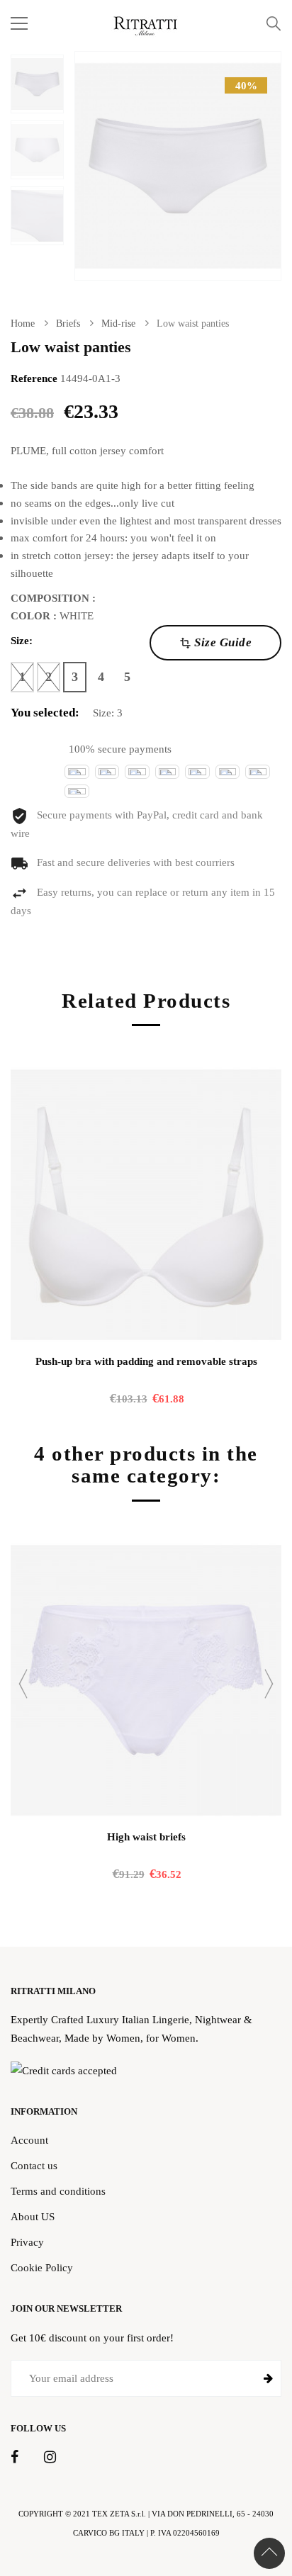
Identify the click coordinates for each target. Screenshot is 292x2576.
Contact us (34, 2165)
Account (29, 2140)
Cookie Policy (42, 2267)
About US (33, 2216)
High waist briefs (146, 1837)
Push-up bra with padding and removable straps (146, 1361)
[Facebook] (15, 2458)
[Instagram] (50, 2458)
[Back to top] (269, 2553)
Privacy (27, 2242)
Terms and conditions (58, 2191)
